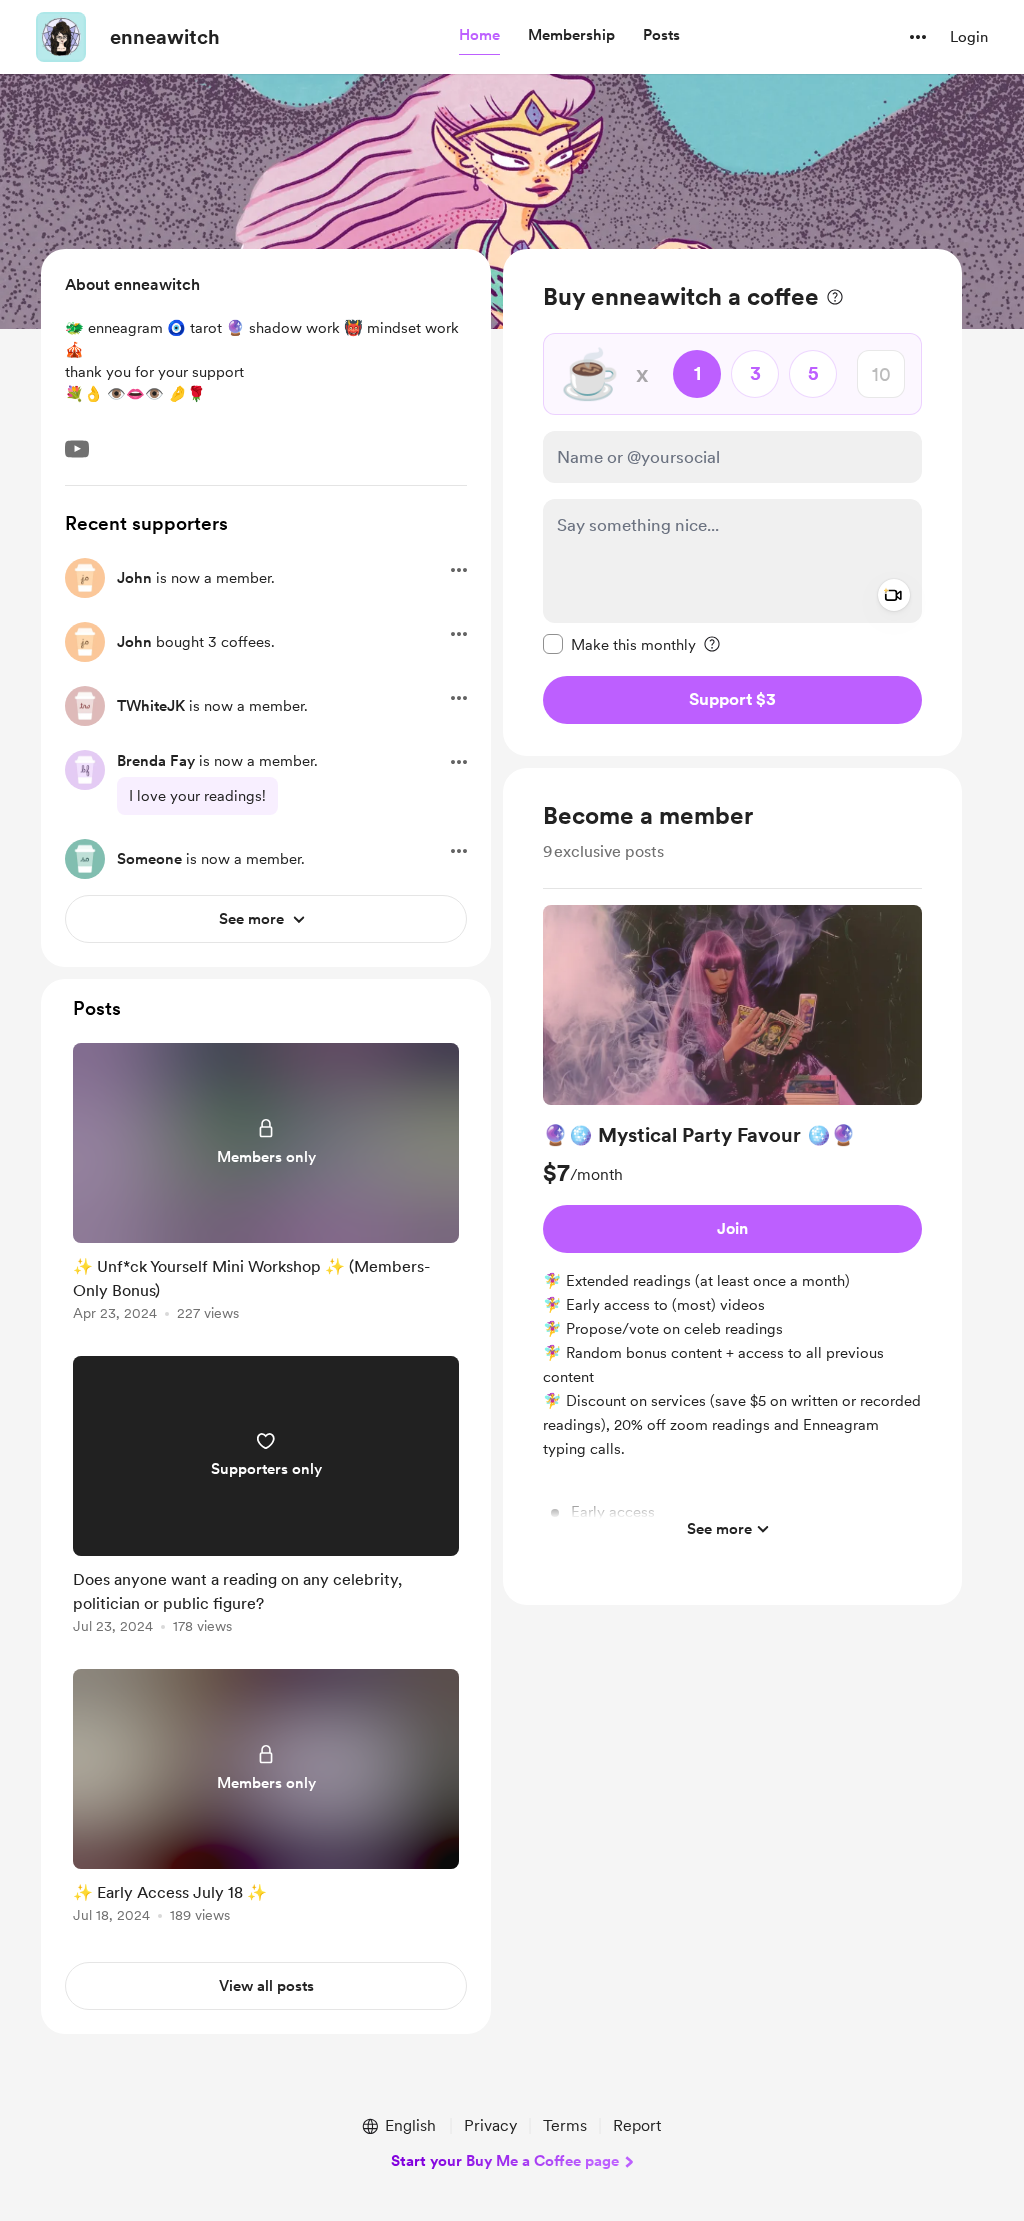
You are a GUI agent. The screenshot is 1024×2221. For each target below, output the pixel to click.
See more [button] (719, 1529)
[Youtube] (77, 449)
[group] (732, 1227)
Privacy (490, 2125)
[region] (732, 502)
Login (969, 37)
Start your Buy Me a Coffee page (505, 2161)
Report (637, 2125)
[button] (479, 36)
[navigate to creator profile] (61, 37)
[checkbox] (619, 644)
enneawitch (165, 37)
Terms (565, 2125)
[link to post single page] (266, 1185)
